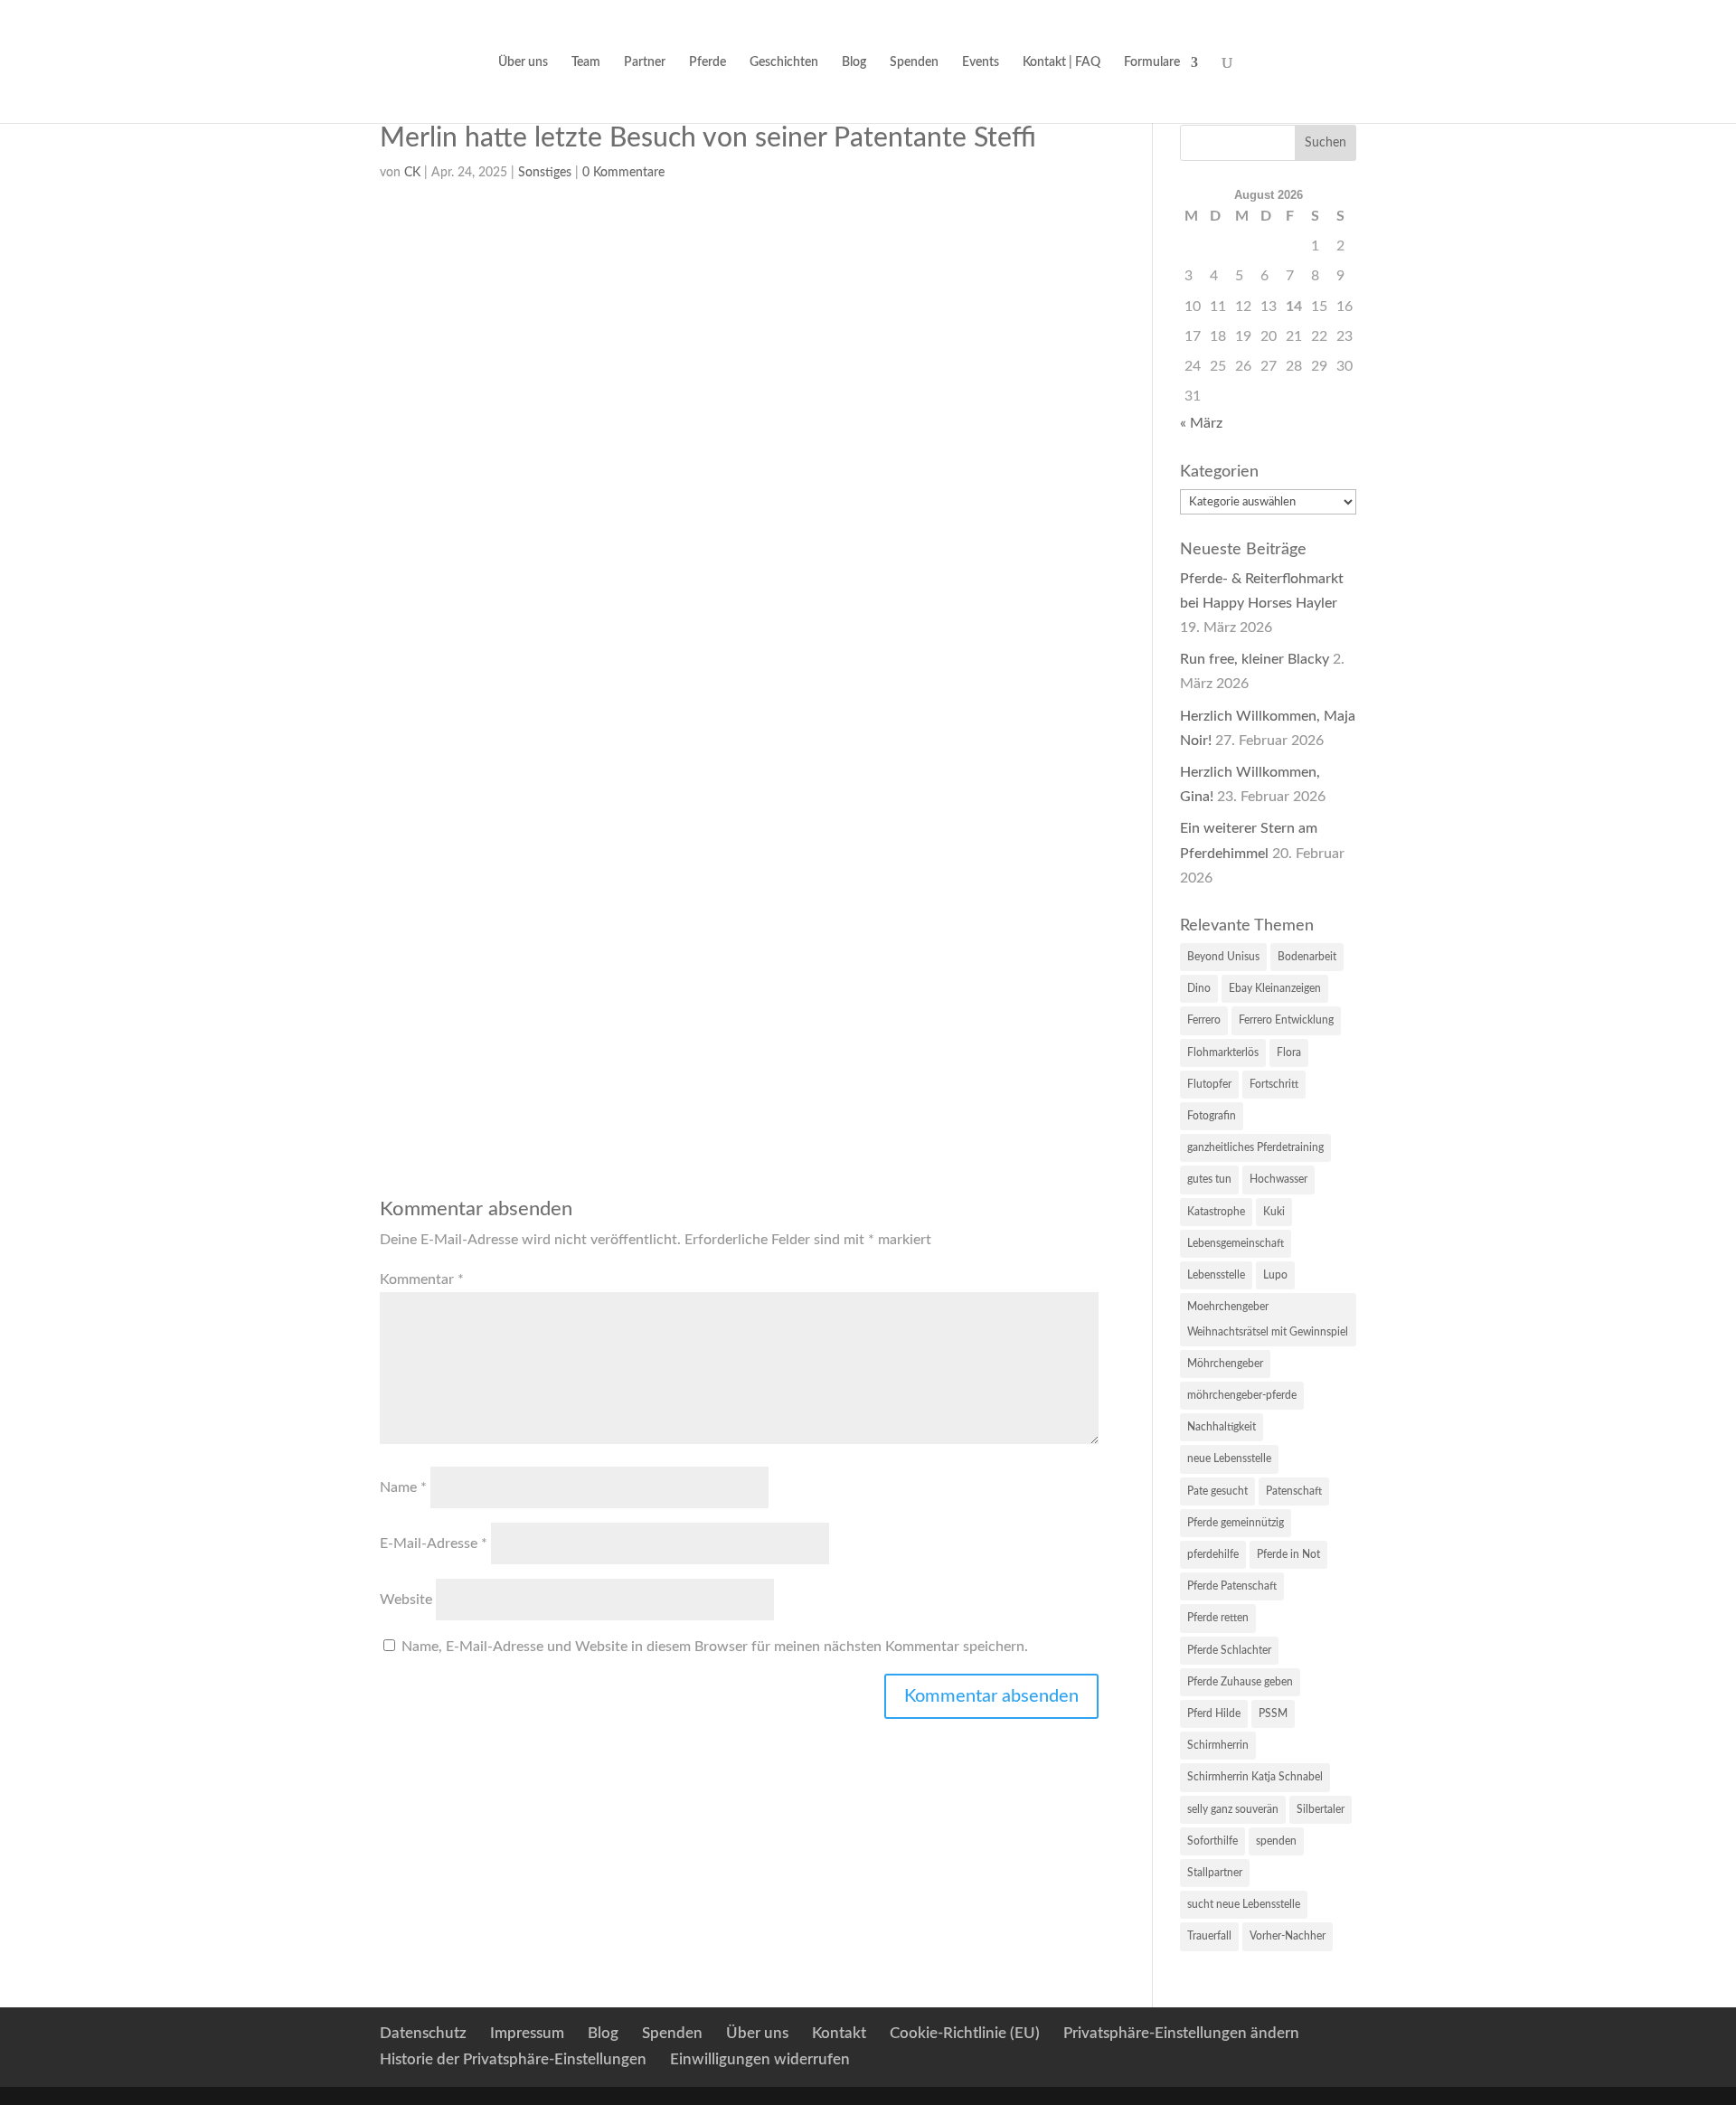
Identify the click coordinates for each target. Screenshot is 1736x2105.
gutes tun (1209, 1179)
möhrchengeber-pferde (1242, 1395)
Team (586, 62)
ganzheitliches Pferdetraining (1255, 1147)
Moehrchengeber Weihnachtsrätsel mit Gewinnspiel (1268, 1319)
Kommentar (422, 1279)
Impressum (527, 2033)
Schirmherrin (1218, 1745)
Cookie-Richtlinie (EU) (965, 2033)
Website (406, 1600)
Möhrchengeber (1225, 1364)
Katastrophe (1216, 1212)
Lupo (1275, 1275)
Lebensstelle (1216, 1275)
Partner (645, 62)
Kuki (1274, 1212)
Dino (1199, 988)
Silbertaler (1321, 1809)
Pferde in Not (1288, 1554)
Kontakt (839, 2033)
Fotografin (1212, 1116)
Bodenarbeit (1307, 957)
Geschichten (784, 62)
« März (1201, 423)
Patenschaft (1294, 1491)
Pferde (708, 62)
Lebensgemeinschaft (1236, 1243)
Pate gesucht (1217, 1491)
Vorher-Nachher (1288, 1936)
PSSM (1273, 1713)
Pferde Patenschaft (1232, 1586)
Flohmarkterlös (1223, 1052)
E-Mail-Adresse (434, 1543)
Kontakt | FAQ (1061, 62)
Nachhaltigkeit (1222, 1427)
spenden (1276, 1841)
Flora (1289, 1052)
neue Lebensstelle (1229, 1458)
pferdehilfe (1213, 1554)
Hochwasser (1278, 1179)
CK (412, 173)
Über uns (523, 62)
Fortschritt (1274, 1084)
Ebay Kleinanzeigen (1275, 988)
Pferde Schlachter (1229, 1650)
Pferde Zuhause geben (1240, 1682)
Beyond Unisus (1223, 957)
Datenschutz (423, 2033)
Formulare (1152, 62)
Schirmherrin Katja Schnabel (1255, 1777)
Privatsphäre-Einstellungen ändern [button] (1181, 2033)
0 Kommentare (623, 173)
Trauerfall (1209, 1936)
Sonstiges (545, 173)
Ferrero (1204, 1020)
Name (403, 1487)
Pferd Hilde (1214, 1713)
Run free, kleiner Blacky (1255, 659)
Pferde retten (1218, 1618)
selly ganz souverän (1233, 1809)
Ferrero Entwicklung (1286, 1020)
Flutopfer (1209, 1084)
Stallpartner (1215, 1873)
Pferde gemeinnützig (1236, 1523)
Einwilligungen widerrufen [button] (760, 2059)
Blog (854, 62)
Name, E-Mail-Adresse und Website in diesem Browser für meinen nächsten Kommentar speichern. (715, 1647)
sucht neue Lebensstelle (1244, 1904)
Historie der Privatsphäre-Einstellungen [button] (513, 2059)
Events (981, 62)
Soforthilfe (1212, 1841)
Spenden (914, 62)
